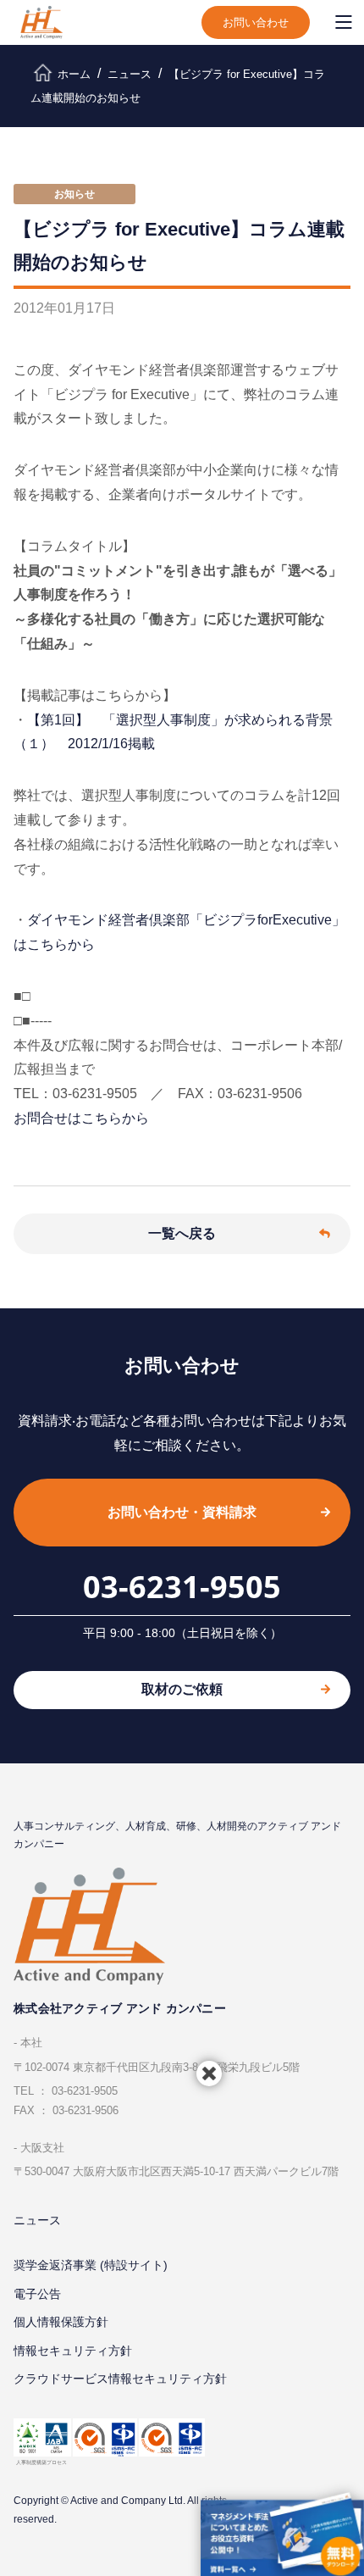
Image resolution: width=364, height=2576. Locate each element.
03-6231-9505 (182, 1587)
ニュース (37, 2220)
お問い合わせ (256, 22)
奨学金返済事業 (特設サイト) (91, 2265)
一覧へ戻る (182, 1233)
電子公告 (37, 2294)
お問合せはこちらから (81, 1118)
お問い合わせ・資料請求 (182, 1512)
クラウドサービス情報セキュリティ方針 (120, 2379)
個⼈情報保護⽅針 (61, 2322)
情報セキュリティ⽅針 (73, 2351)
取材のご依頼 (182, 1689)
